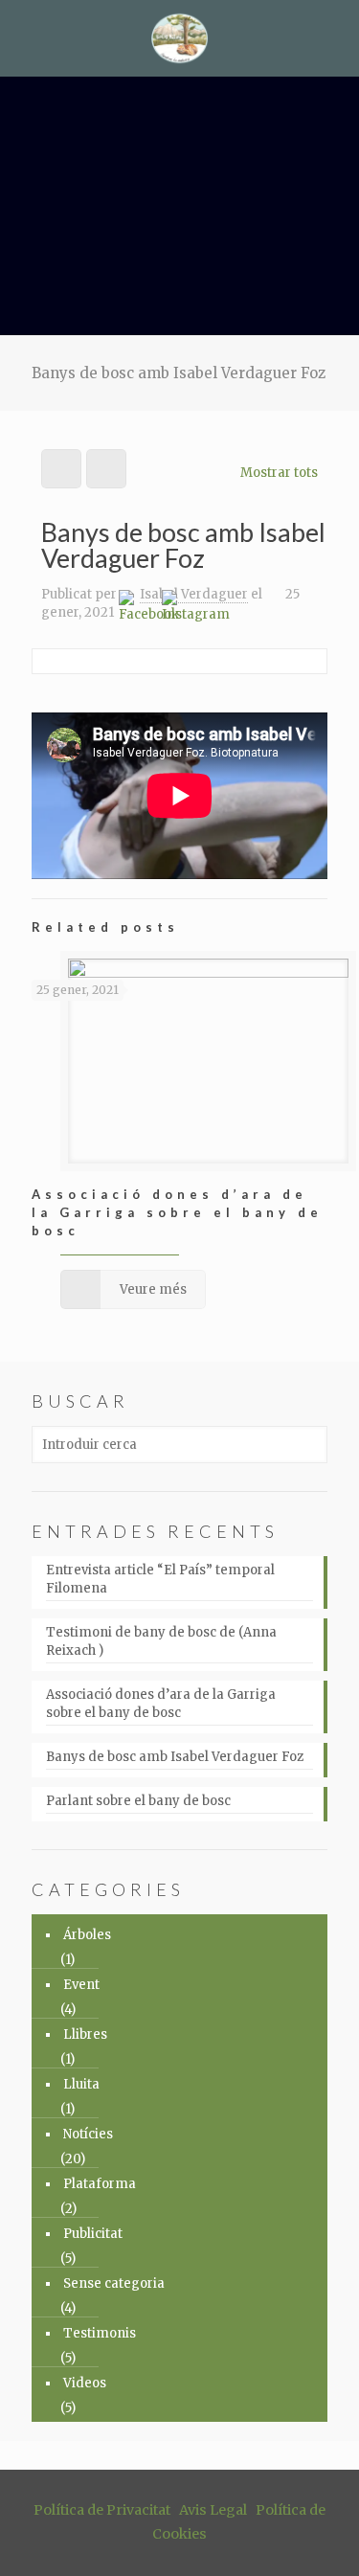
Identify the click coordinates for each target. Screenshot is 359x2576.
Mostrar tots (279, 473)
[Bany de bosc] (179, 38)
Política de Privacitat (102, 2510)
